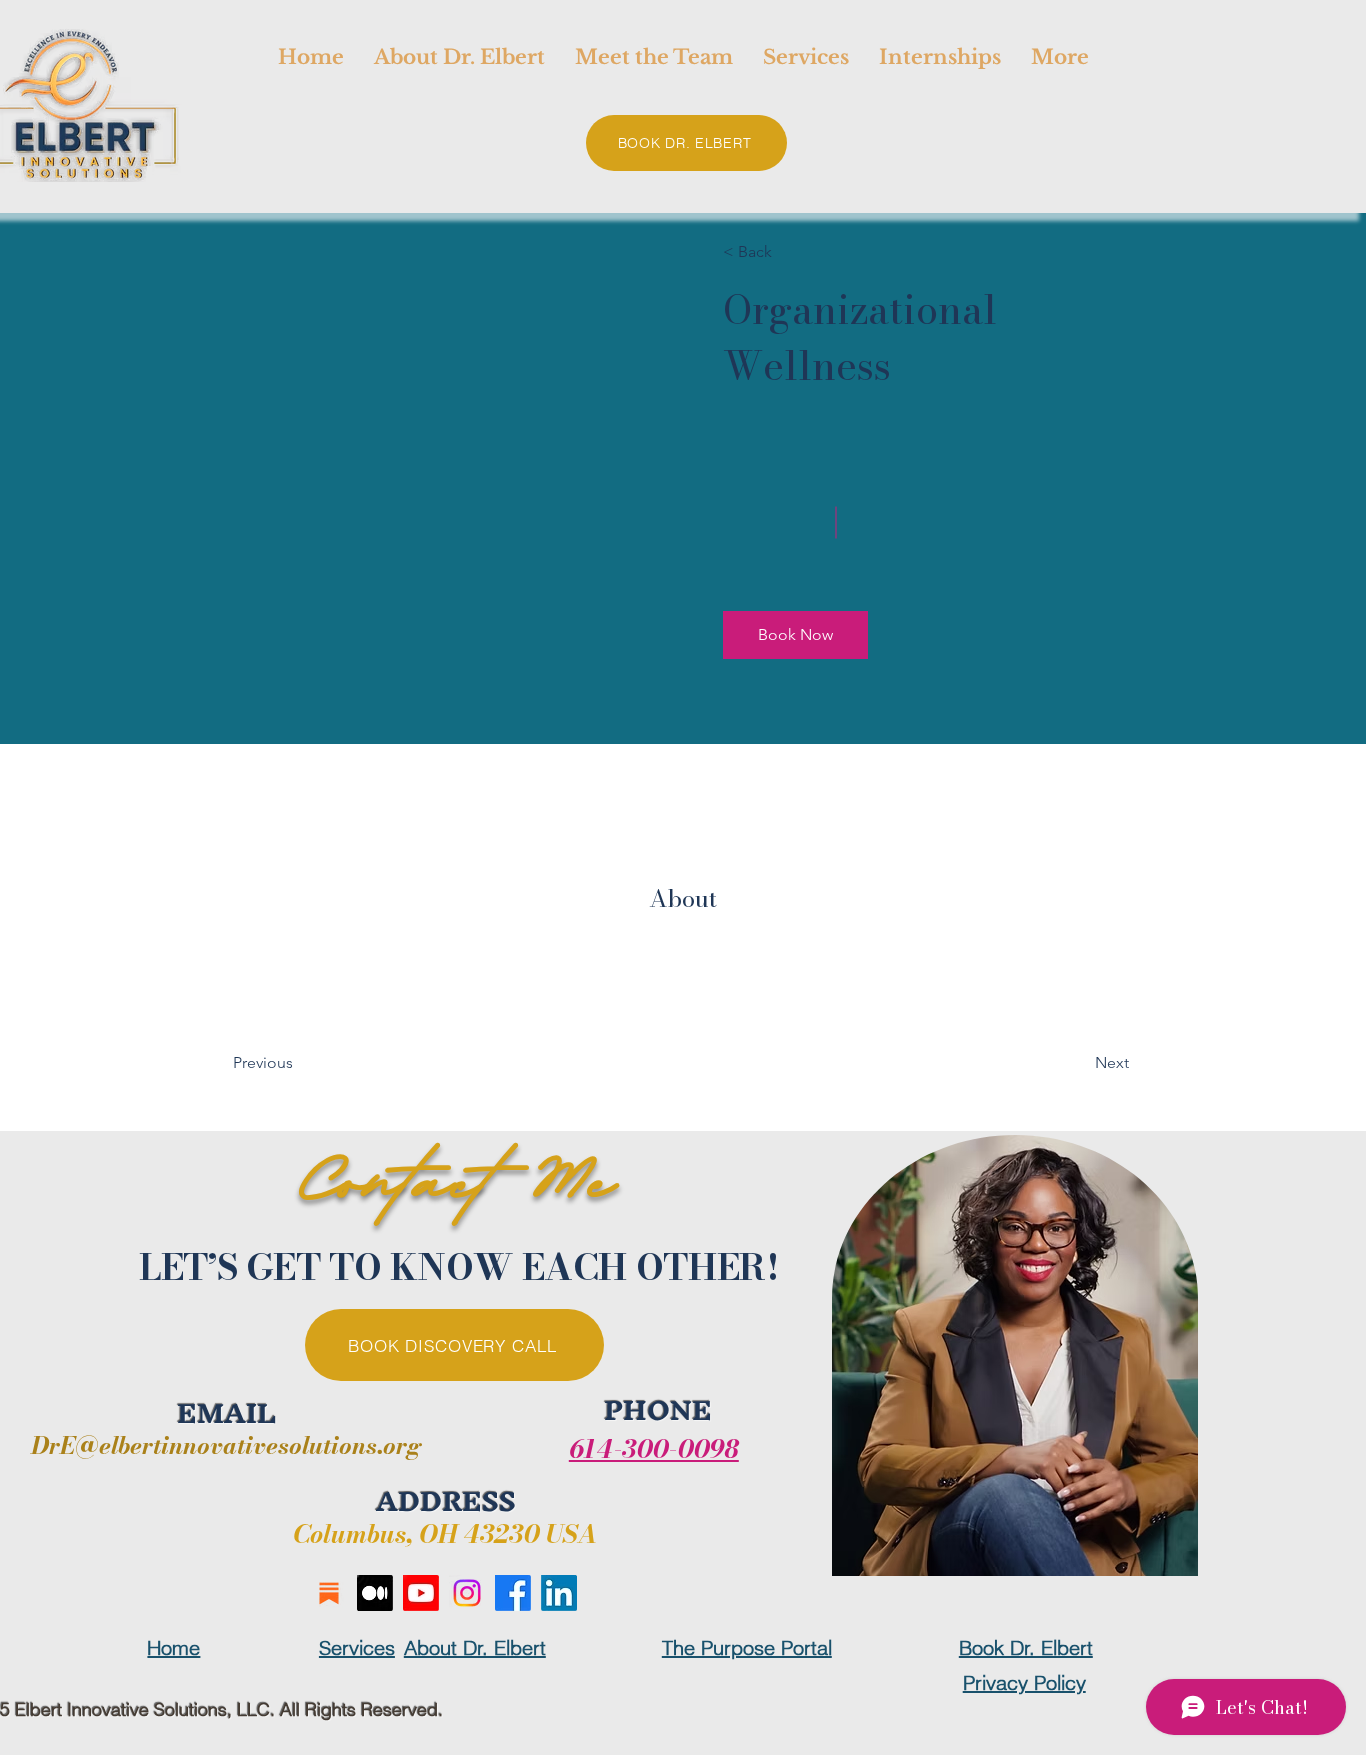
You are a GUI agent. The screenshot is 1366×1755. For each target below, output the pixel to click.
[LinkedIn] (559, 1593)
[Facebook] (513, 1593)
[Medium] (375, 1593)
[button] (795, 635)
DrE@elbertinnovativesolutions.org (226, 1445)
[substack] (329, 1593)
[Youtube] (421, 1593)
